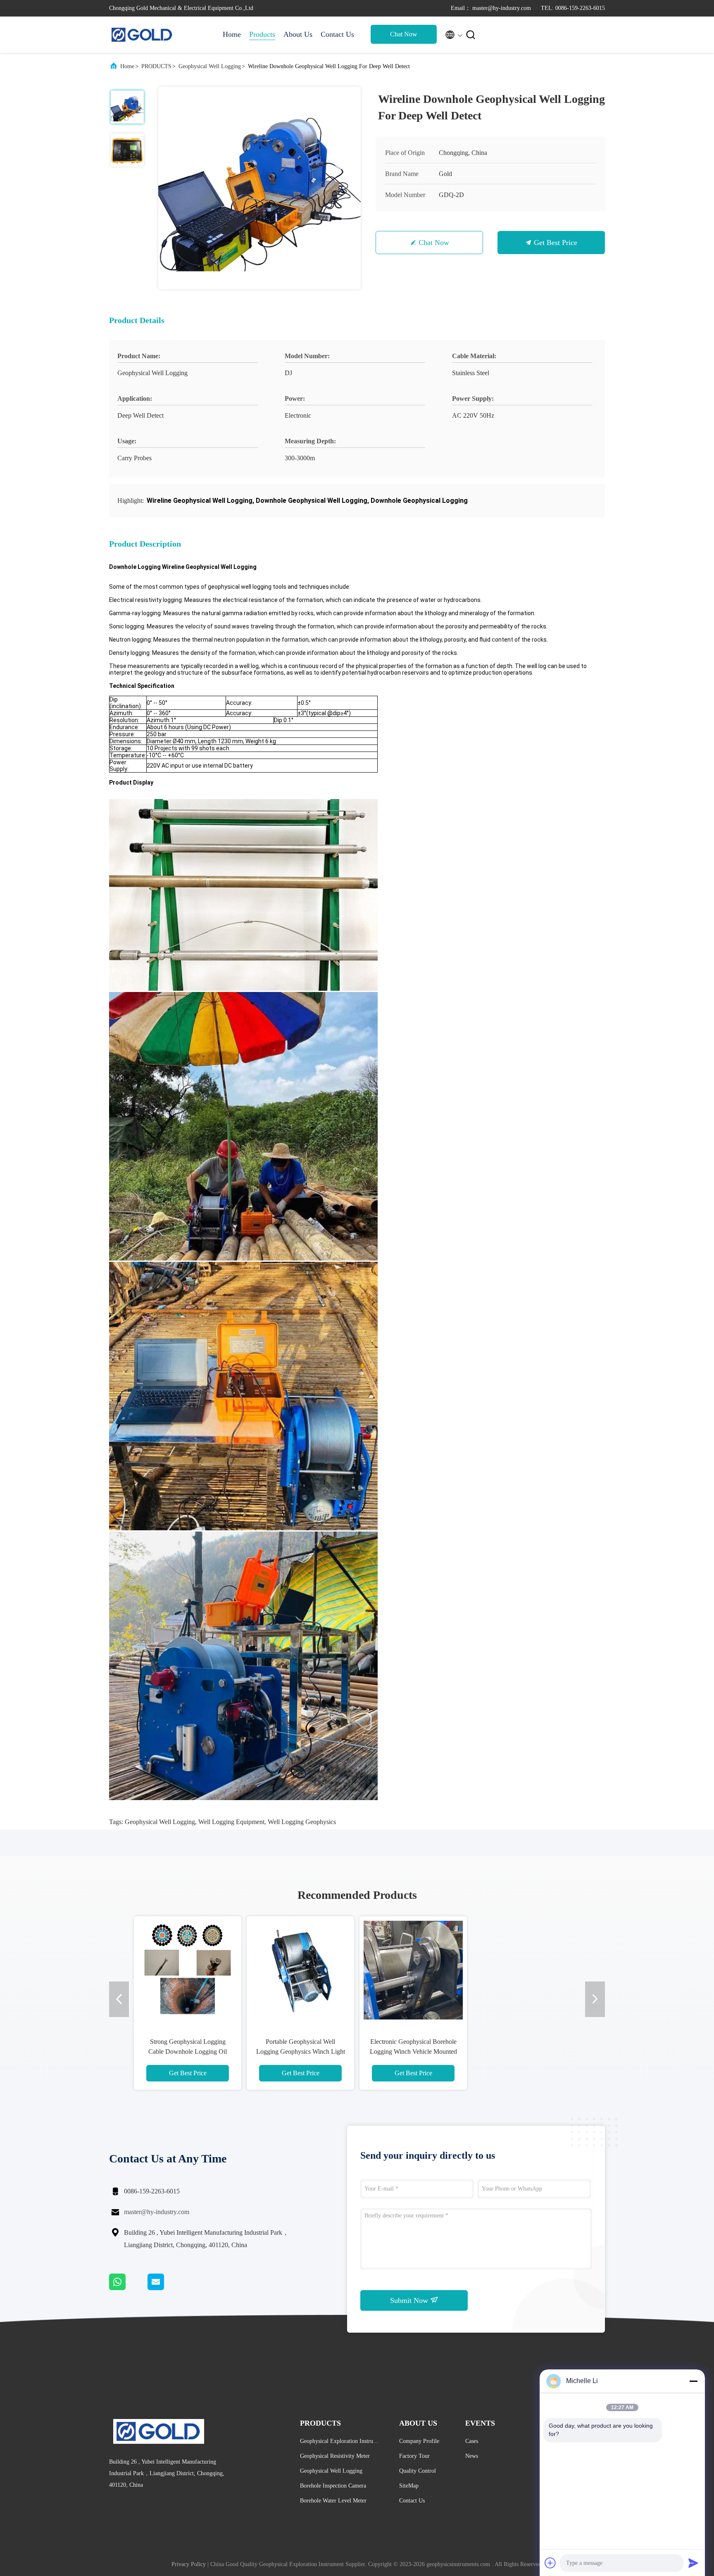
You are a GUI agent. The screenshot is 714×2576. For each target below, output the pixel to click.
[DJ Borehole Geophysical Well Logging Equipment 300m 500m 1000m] (413, 1970)
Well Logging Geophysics (302, 1822)
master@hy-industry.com (157, 2212)
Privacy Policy (189, 2564)
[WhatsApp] (128, 2288)
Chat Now (404, 34)
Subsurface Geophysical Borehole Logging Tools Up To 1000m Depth (301, 2052)
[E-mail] (166, 2288)
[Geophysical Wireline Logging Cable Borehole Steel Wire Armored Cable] (526, 1970)
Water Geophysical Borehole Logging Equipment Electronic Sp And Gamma (188, 2052)
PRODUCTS (156, 66)
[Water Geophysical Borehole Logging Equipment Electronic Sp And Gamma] (188, 1970)
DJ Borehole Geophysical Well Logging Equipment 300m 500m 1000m (413, 2052)
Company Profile (419, 2441)
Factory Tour (414, 2456)
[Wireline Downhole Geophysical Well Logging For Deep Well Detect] (259, 188)
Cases (472, 2441)
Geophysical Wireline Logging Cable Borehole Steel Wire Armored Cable (526, 2052)
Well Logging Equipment (231, 1822)
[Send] (693, 2563)
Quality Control (418, 2471)
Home (232, 34)
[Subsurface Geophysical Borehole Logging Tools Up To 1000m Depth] (300, 1970)
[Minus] (693, 2381)
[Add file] (550, 2563)
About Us (298, 34)
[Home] (142, 35)
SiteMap (409, 2486)
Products (262, 34)
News (472, 2456)
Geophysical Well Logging (210, 66)
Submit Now (410, 2300)
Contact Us (337, 34)
